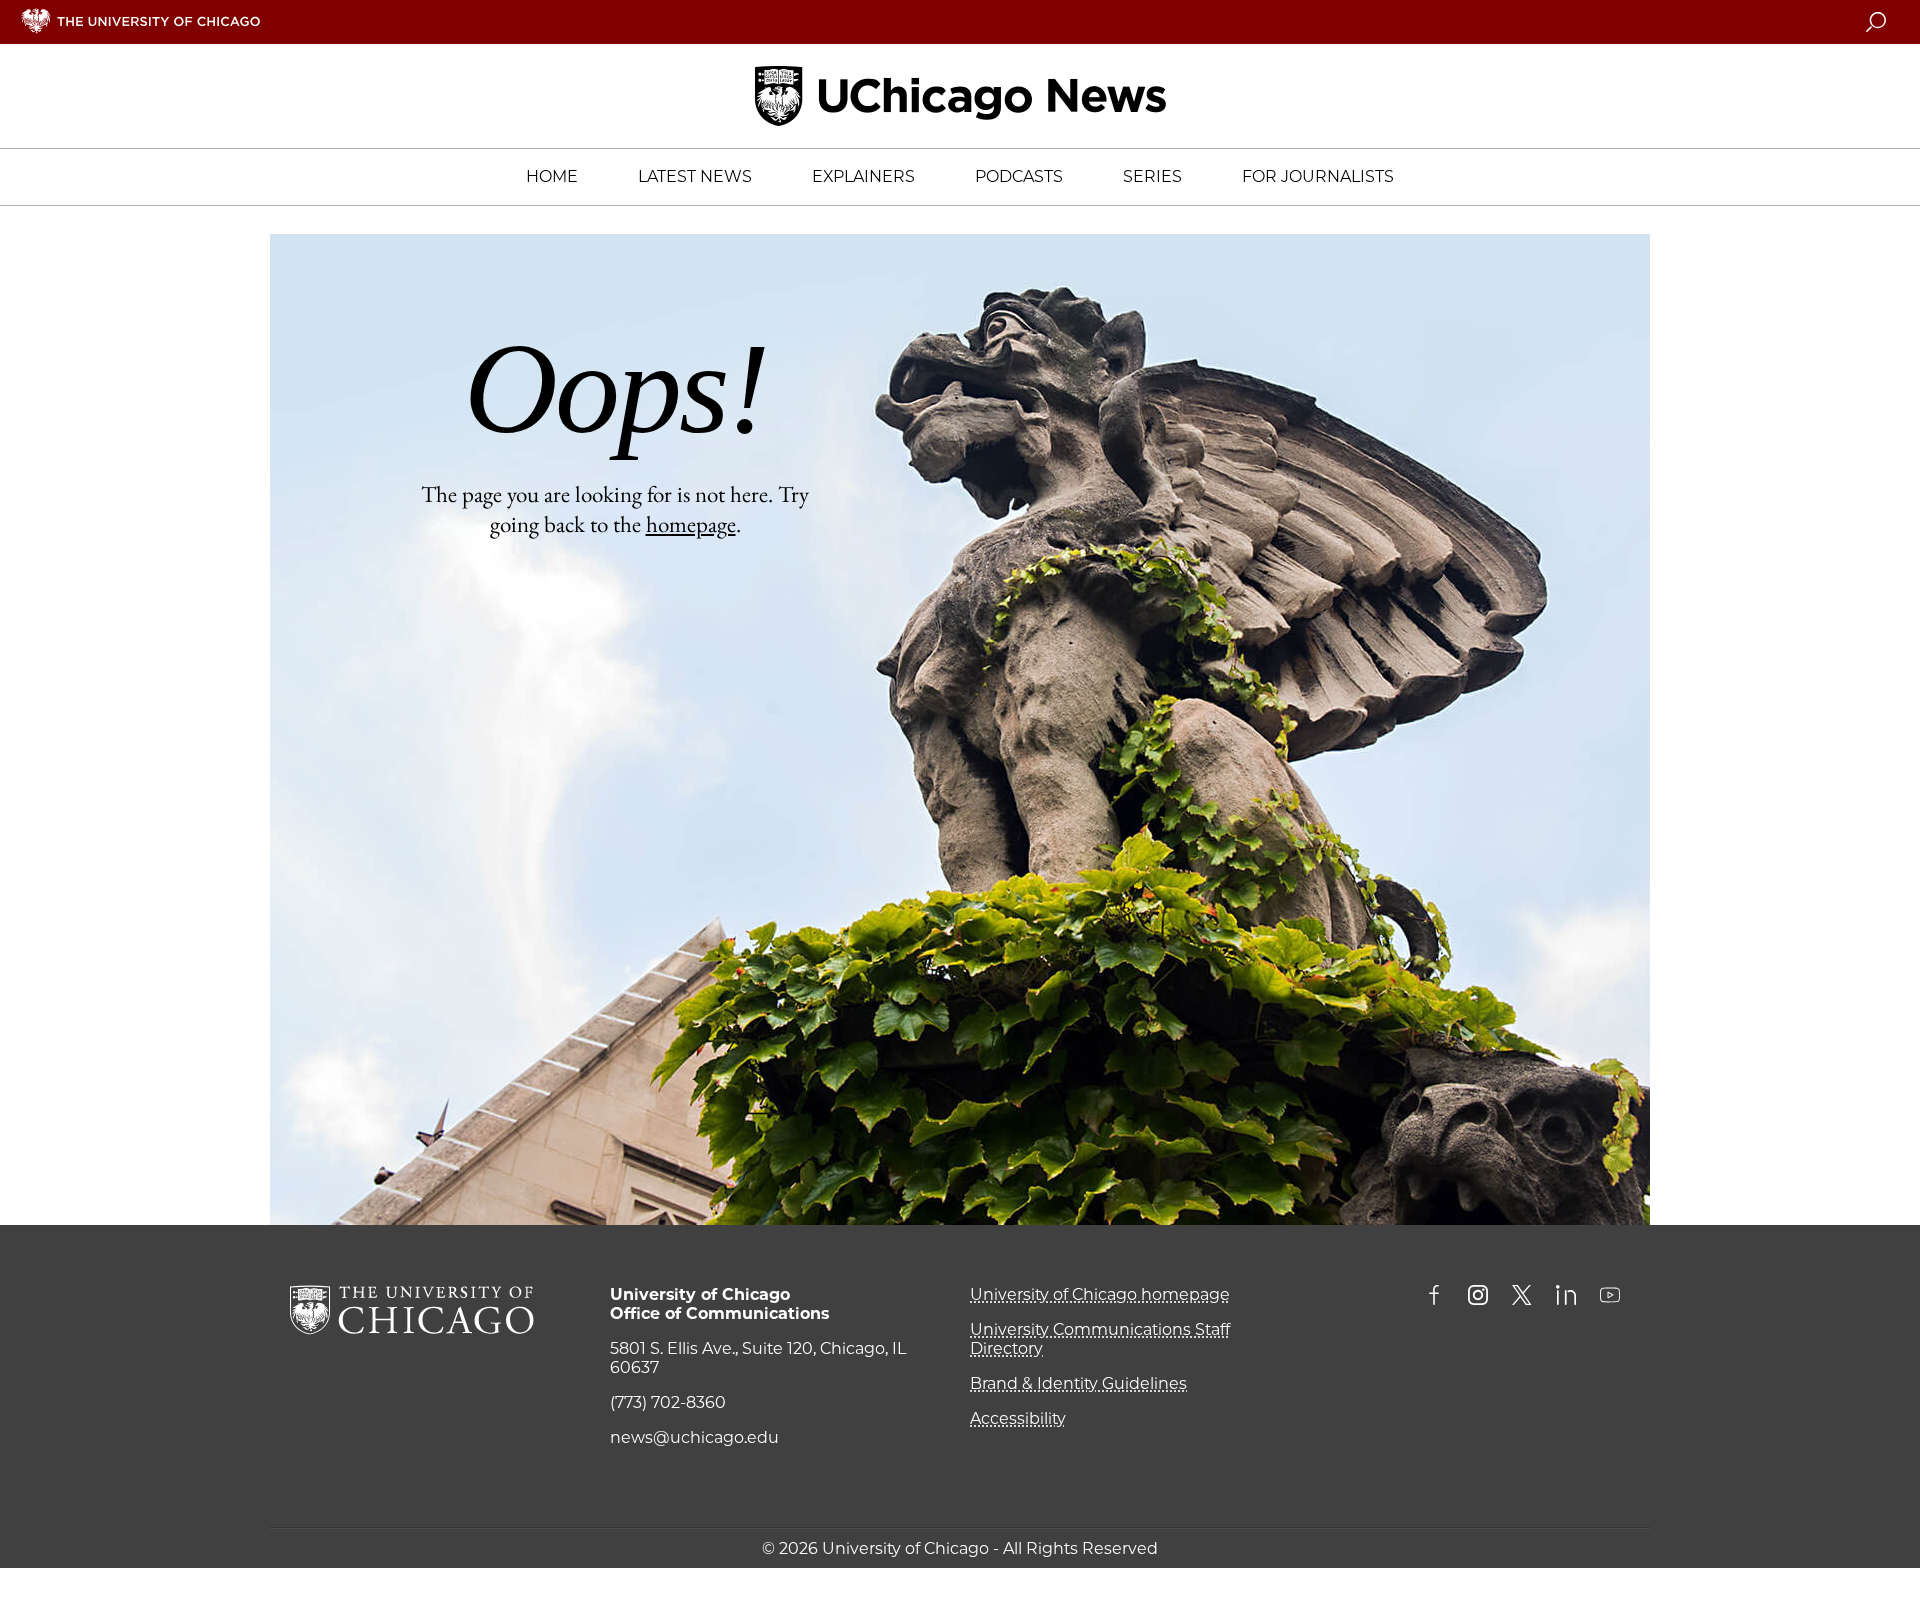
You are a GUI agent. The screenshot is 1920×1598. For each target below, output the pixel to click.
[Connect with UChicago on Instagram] (1478, 1297)
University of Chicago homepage (1100, 1294)
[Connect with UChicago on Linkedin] (1566, 1297)
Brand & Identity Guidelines (1078, 1383)
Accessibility (1018, 1418)
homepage (691, 524)
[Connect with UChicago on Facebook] (1439, 1297)
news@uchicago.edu (694, 1437)
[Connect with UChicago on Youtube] (1610, 1297)
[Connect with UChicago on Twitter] (1522, 1297)
